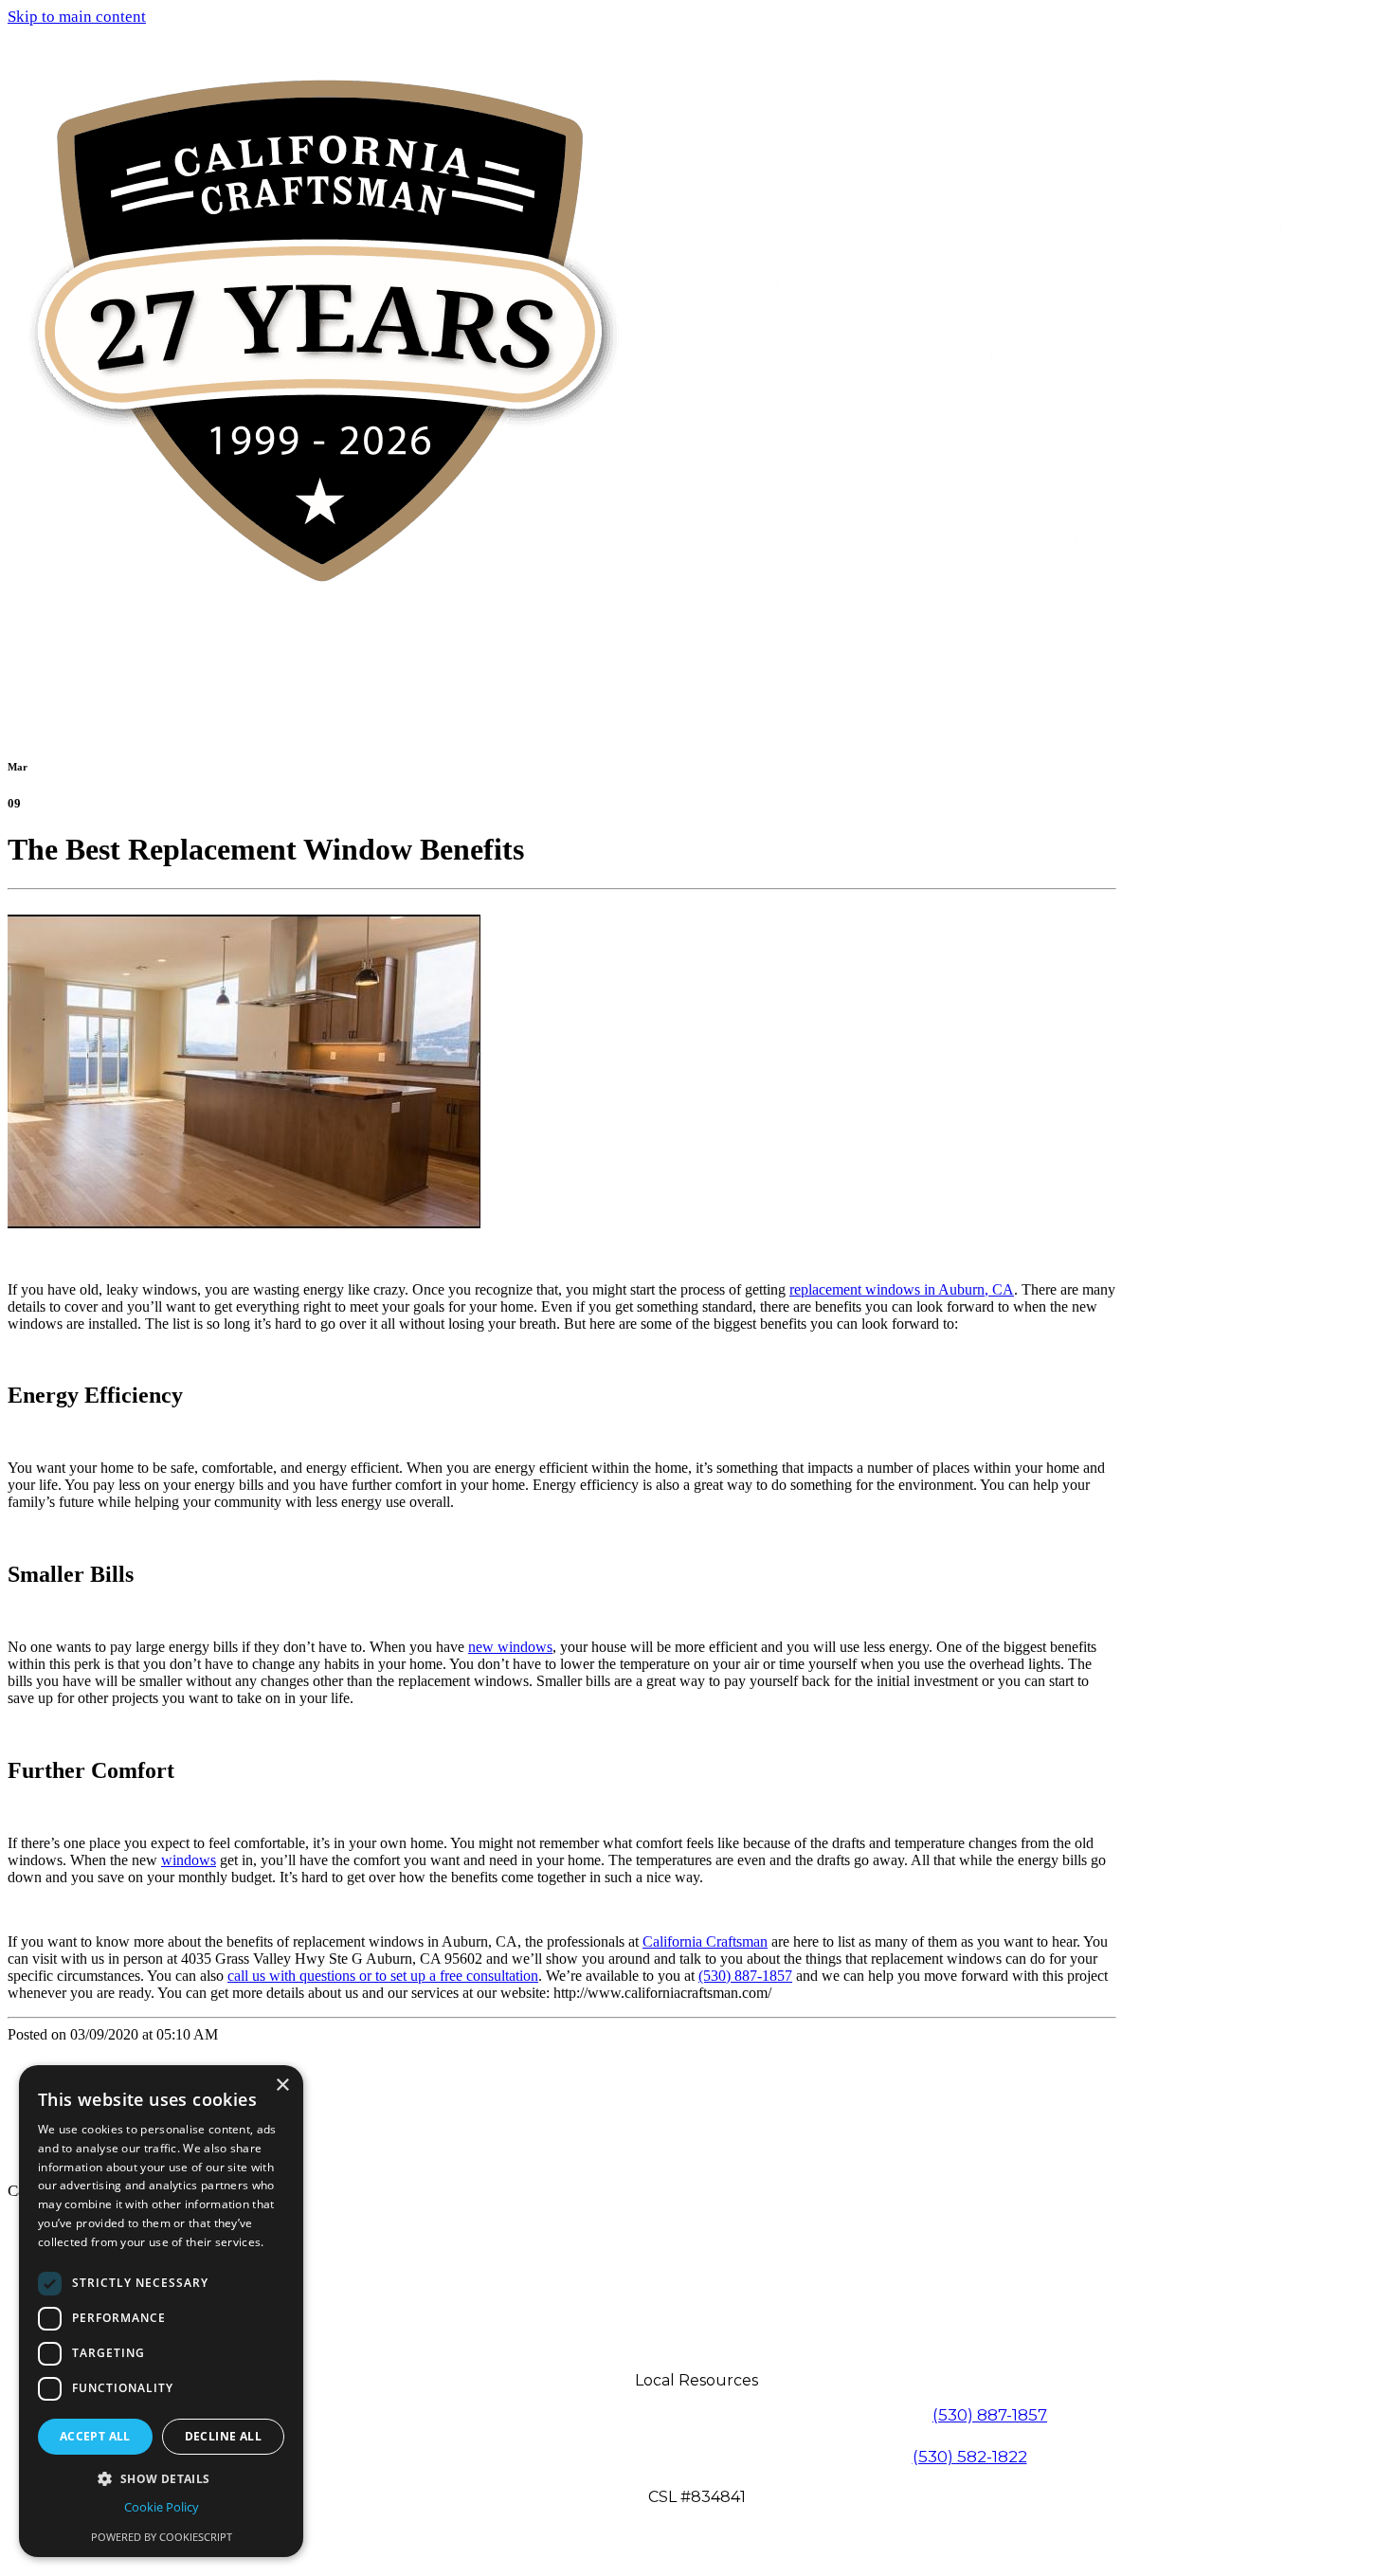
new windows (510, 1647)
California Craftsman (705, 1941)
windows (189, 1860)
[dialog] (161, 2311)
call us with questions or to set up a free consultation (383, 1976)
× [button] (282, 2086)
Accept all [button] (95, 2436)
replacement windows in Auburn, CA (902, 1289)
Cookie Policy (162, 2507)
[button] (161, 2478)
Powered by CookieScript (162, 2537)
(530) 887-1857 (745, 1976)
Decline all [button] (223, 2436)
